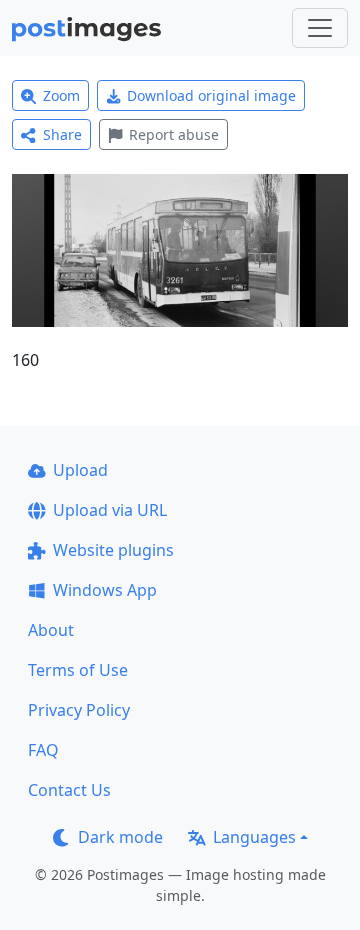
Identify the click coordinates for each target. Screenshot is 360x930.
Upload (80, 470)
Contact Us (69, 790)
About (51, 630)
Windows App (105, 590)
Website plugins (113, 550)
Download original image (211, 95)
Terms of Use (78, 670)
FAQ (43, 750)
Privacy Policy (79, 710)
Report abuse (174, 134)
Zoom (61, 95)
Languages (254, 837)
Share (62, 134)
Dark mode (120, 837)
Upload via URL (110, 510)
